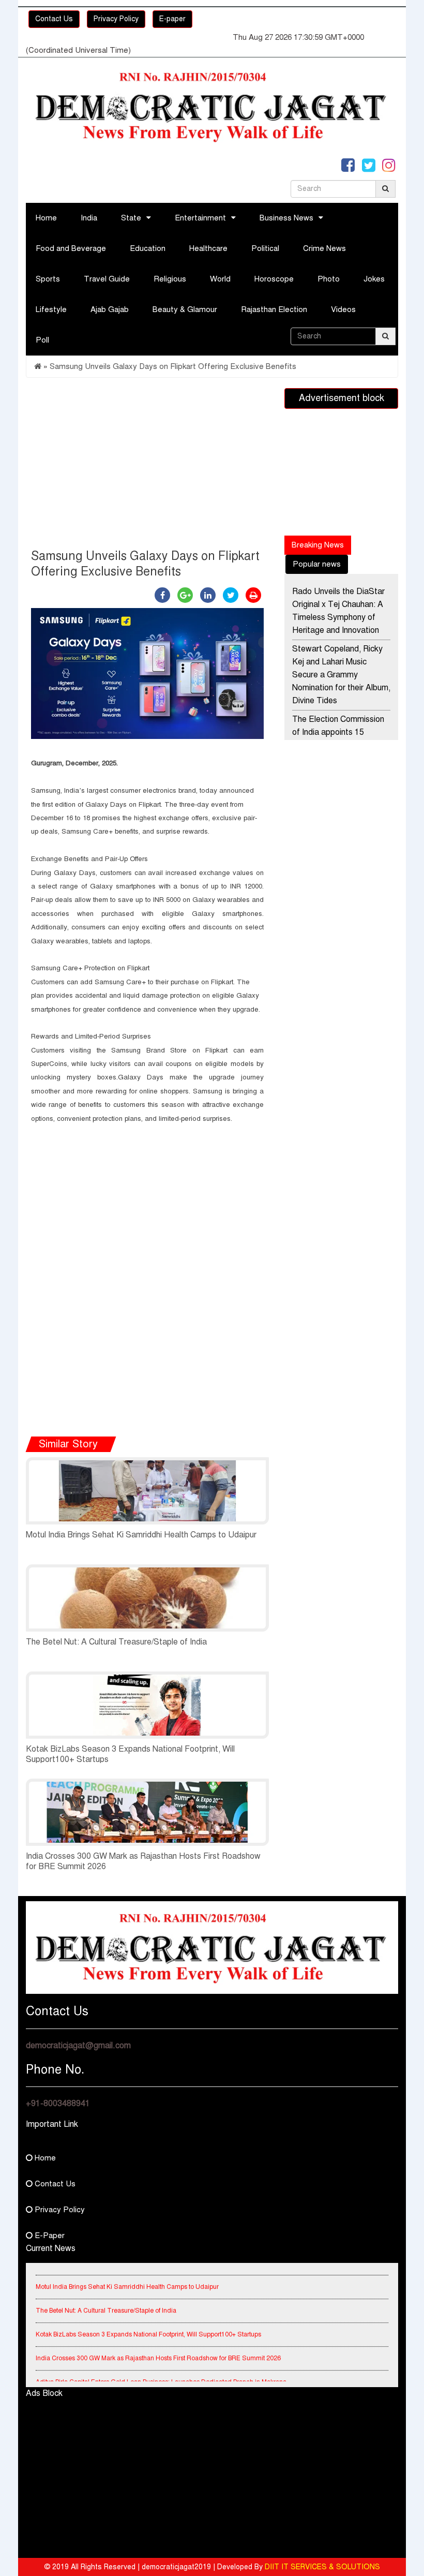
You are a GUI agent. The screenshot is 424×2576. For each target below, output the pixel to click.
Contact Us (54, 19)
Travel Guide (107, 279)
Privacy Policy (116, 19)
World (220, 279)
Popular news (317, 564)
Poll (42, 340)
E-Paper (49, 2236)
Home (46, 218)
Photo (329, 279)
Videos (343, 309)
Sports (48, 279)
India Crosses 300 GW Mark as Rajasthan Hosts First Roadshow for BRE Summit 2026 (158, 2348)
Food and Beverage (71, 248)
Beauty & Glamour (185, 309)
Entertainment (200, 218)
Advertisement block (342, 398)
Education (148, 248)
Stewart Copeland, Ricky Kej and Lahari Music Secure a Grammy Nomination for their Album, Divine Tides (341, 675)
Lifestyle (51, 309)
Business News (286, 218)
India (89, 218)
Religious (170, 279)
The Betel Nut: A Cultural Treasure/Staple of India (116, 1642)
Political (265, 248)
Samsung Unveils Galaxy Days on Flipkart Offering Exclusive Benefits (173, 366)
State (131, 218)
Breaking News (318, 545)
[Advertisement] (147, 466)
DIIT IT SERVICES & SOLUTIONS (322, 2567)
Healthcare (208, 248)
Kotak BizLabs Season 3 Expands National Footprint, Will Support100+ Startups (148, 2324)
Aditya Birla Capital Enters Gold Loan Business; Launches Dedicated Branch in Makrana (161, 2372)
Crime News (324, 248)
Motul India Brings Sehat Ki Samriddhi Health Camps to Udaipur (141, 1535)
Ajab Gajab (110, 309)
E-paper (172, 19)
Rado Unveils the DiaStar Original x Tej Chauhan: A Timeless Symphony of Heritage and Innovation (338, 611)
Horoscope (274, 279)
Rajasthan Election (274, 309)
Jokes (374, 279)
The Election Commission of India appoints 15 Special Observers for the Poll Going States (339, 739)
